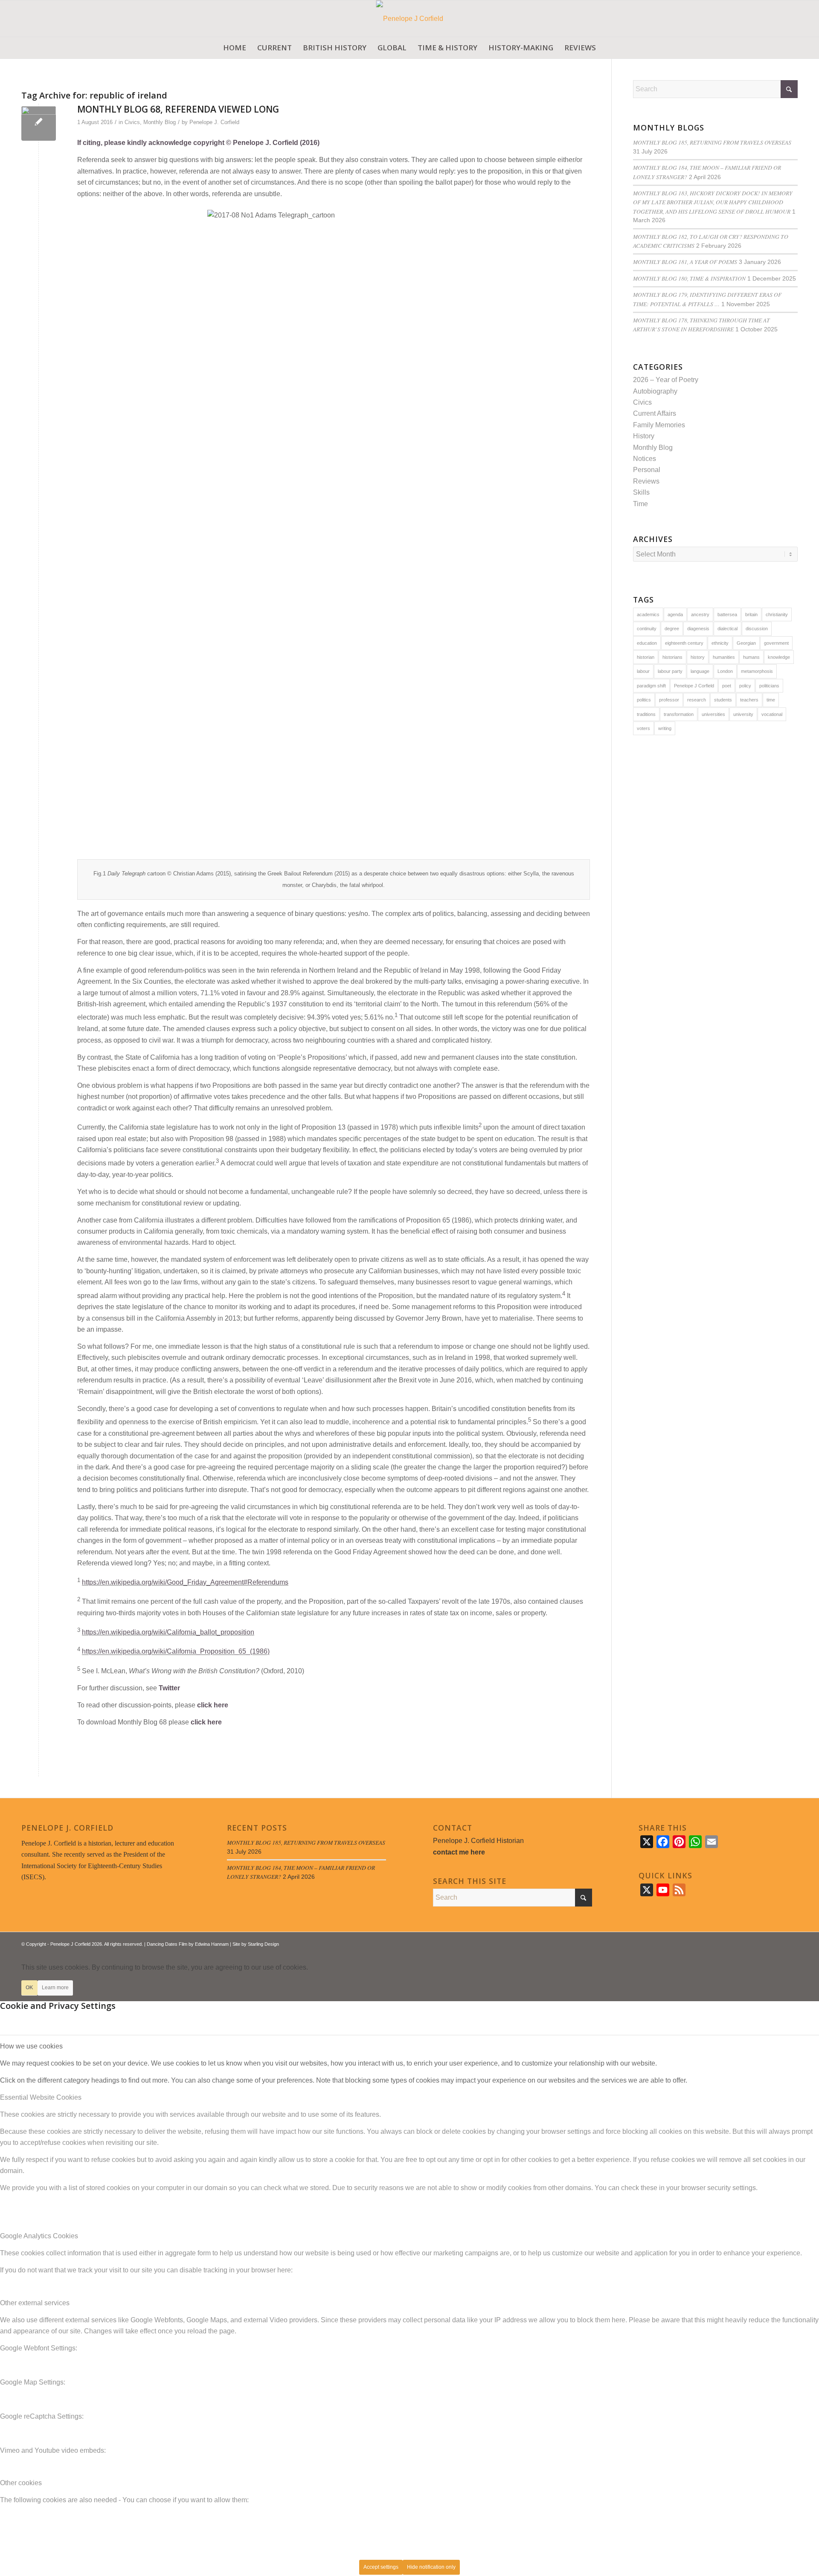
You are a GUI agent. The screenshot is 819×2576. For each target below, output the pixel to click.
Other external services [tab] (35, 2303)
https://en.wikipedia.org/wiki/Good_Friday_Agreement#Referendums (185, 1582)
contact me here (459, 1852)
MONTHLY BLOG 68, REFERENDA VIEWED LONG (178, 109)
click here (213, 1705)
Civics (132, 122)
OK (29, 1988)
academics (648, 614)
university (743, 714)
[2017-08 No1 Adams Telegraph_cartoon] (39, 123)
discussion (757, 629)
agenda (675, 614)
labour (643, 671)
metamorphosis (757, 671)
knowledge (779, 657)
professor (669, 700)
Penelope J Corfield (694, 686)
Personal (647, 470)
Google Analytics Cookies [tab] (39, 2236)
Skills (641, 492)
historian (646, 657)
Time (640, 504)
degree (672, 629)
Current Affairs (655, 413)
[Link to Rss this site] (778, 1943)
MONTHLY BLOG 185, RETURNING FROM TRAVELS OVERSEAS (712, 142)
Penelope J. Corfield (214, 122)
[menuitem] (235, 48)
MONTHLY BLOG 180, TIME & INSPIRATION (689, 278)
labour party (670, 671)
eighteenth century (684, 643)
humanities (724, 657)
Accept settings (381, 2567)
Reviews (646, 481)
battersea (727, 614)
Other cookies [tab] (21, 2483)
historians (672, 657)
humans (751, 657)
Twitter (169, 1688)
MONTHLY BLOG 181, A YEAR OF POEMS (685, 262)
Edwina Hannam (212, 1944)
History (644, 436)
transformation (679, 714)
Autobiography (655, 391)
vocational (772, 714)
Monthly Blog (160, 122)
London (725, 671)
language (700, 671)
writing (665, 728)
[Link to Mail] (791, 1943)
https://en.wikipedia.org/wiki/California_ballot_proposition (168, 1632)
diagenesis (698, 629)
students (723, 700)
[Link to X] (766, 1943)
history (698, 657)
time (771, 700)
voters (643, 728)
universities (713, 714)
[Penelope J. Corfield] (410, 19)
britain (751, 614)
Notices (645, 459)
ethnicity (720, 643)
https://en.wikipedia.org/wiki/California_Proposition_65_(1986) (176, 1652)
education (647, 643)
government (776, 643)
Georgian (746, 643)
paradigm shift (651, 686)
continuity (647, 629)
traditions (646, 714)
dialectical (728, 629)
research (697, 700)
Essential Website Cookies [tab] (41, 2097)
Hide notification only (431, 2567)
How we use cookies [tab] (31, 2046)
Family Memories (659, 425)
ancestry (700, 614)
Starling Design (263, 1944)
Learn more (55, 1988)
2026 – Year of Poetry (666, 380)
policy (745, 686)
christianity (777, 614)
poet (727, 686)
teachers (749, 700)
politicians (769, 686)
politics (644, 700)
